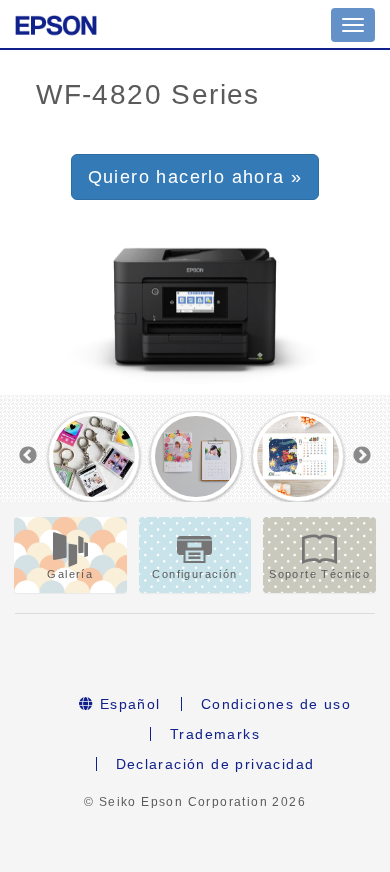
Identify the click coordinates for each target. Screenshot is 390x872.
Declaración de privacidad (215, 764)
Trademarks (215, 734)
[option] (94, 457)
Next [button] (362, 456)
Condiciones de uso (276, 704)
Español (128, 704)
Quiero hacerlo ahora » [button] (195, 177)
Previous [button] (28, 456)
